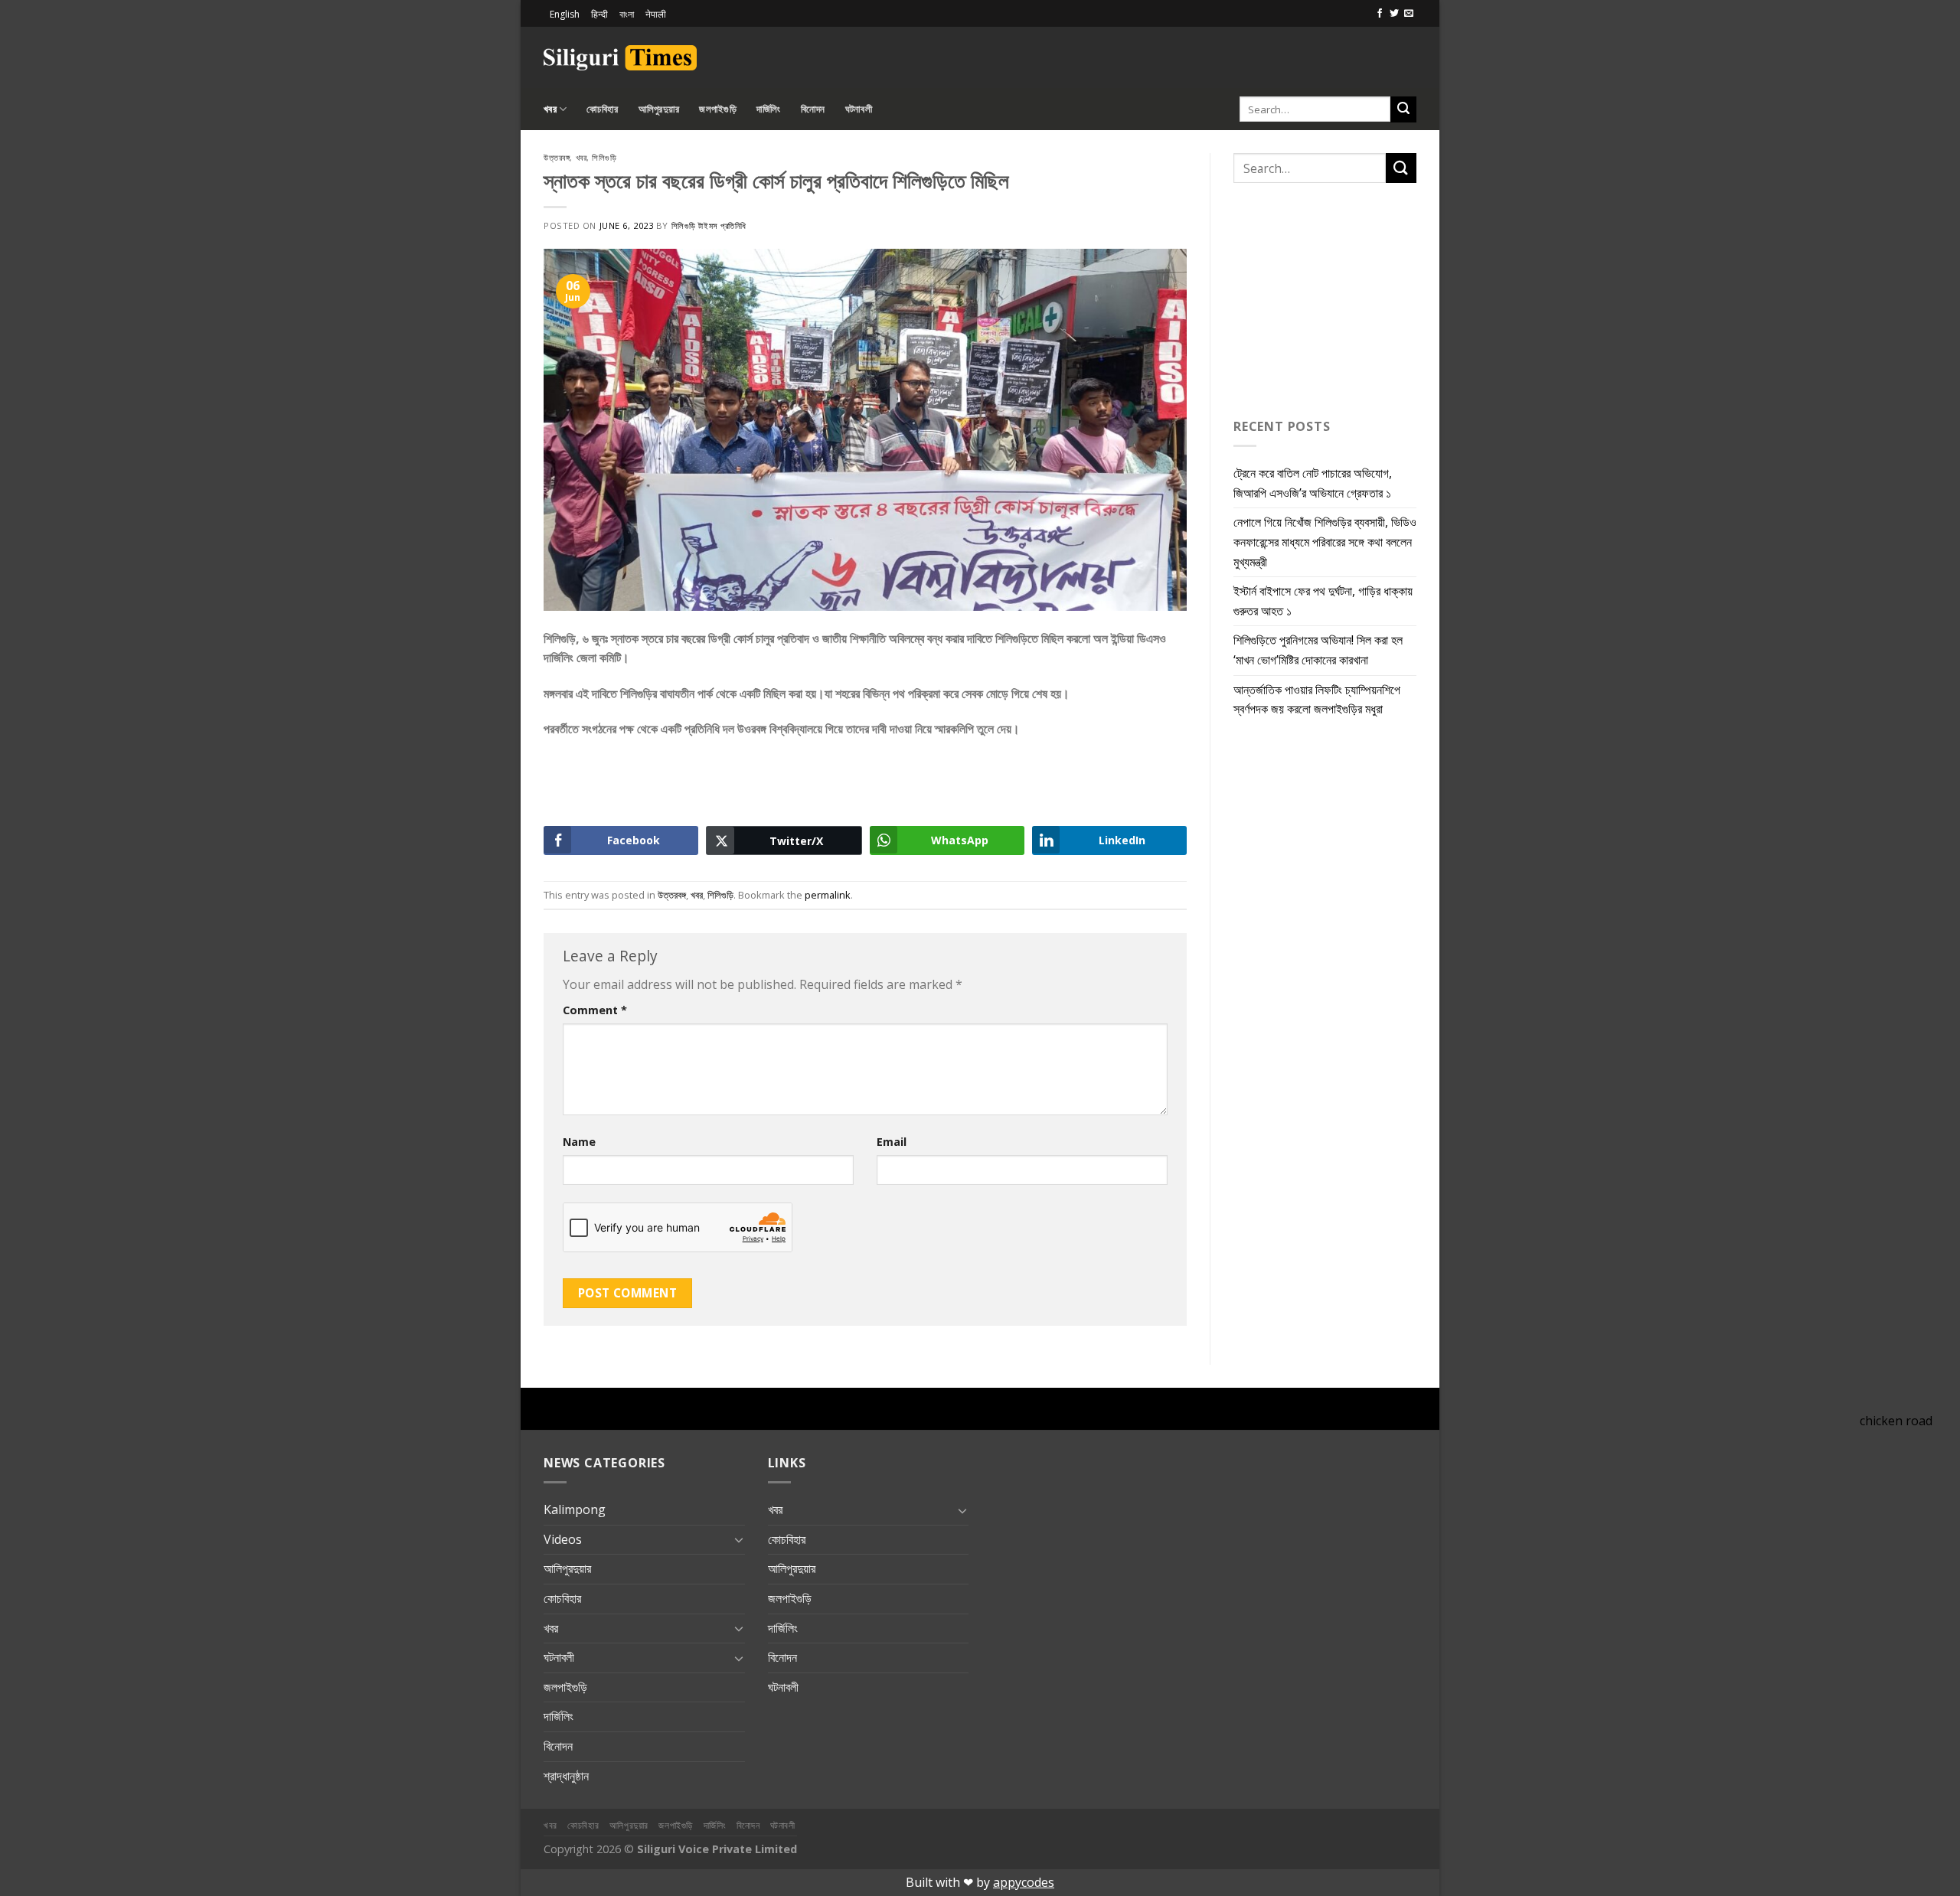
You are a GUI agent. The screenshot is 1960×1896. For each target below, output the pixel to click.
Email (892, 1142)
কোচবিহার (602, 109)
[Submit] (1403, 109)
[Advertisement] (1237, 55)
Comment (595, 1010)
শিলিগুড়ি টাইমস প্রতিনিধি (709, 225)
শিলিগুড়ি (604, 157)
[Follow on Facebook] (1380, 14)
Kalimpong (575, 1509)
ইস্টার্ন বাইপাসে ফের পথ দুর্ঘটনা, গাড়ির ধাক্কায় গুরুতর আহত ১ (1323, 601)
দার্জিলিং (769, 109)
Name (579, 1142)
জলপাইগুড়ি (718, 109)
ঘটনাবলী (859, 109)
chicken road (1896, 1421)
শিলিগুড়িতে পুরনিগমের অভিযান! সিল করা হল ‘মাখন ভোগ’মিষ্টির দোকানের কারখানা (1318, 650)
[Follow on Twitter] (1394, 14)
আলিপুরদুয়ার (659, 109)
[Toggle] (739, 1539)
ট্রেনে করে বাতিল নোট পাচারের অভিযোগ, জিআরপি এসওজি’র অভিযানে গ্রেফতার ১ (1313, 483)
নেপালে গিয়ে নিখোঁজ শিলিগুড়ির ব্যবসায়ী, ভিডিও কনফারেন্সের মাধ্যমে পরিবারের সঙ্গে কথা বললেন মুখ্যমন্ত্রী (1325, 542)
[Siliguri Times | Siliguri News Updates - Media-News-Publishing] (620, 58)
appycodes (1024, 1882)
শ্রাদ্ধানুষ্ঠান (566, 1776)
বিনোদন (813, 109)
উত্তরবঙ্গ (557, 157)
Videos (563, 1539)
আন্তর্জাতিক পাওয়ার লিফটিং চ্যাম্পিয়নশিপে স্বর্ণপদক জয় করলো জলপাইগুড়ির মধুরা (1317, 700)
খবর (550, 109)
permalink (828, 895)
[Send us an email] (1409, 14)
